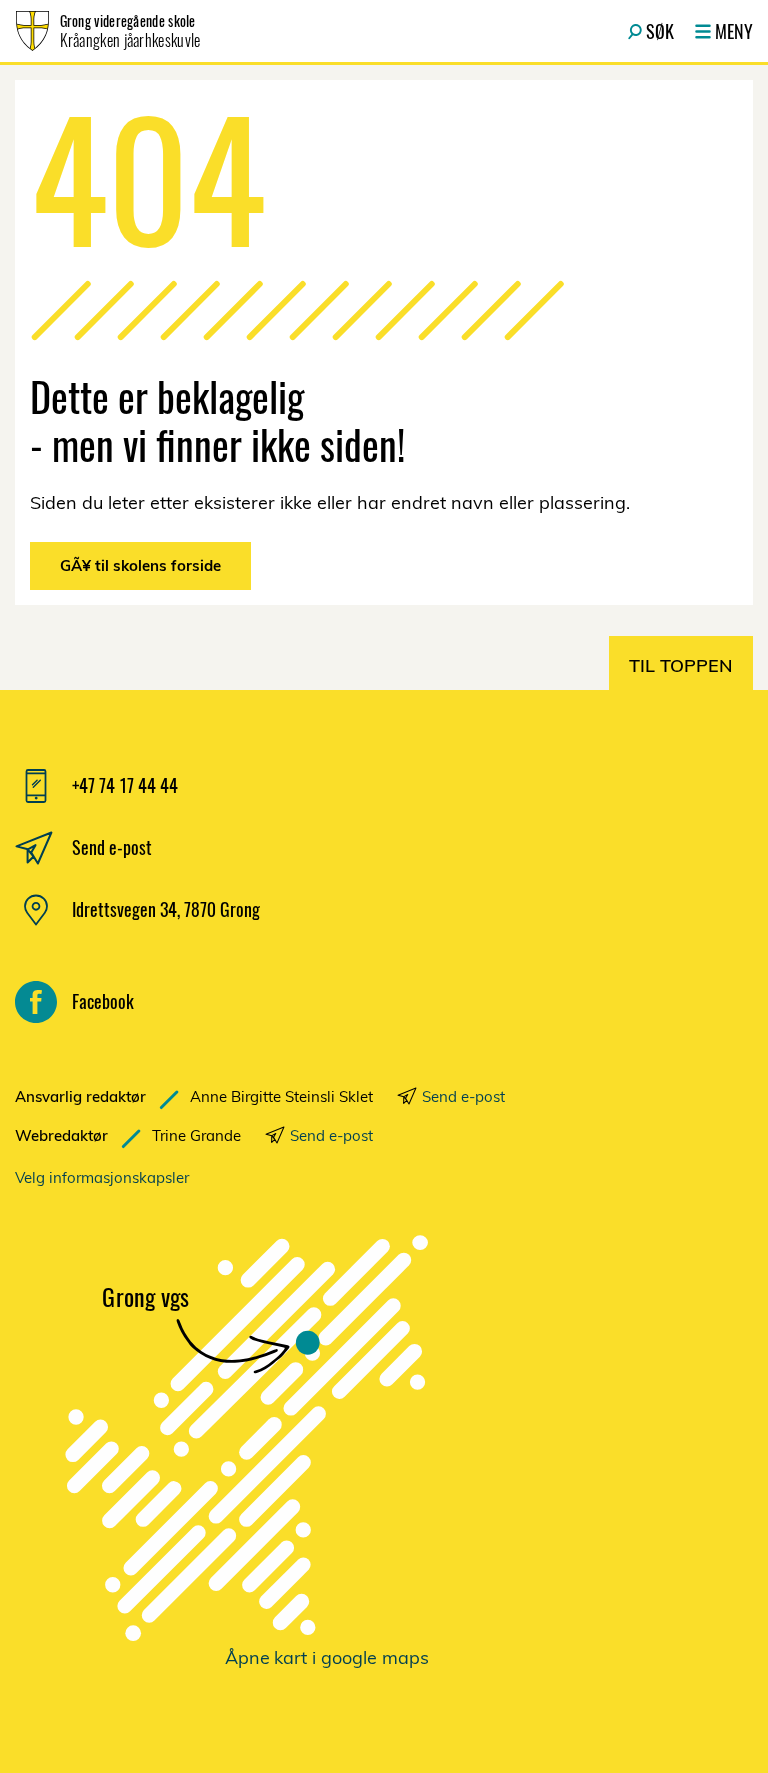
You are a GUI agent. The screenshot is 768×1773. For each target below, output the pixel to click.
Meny (734, 31)
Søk (660, 31)
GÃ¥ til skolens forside (140, 565)
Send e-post (463, 1096)
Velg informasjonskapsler (102, 1177)
